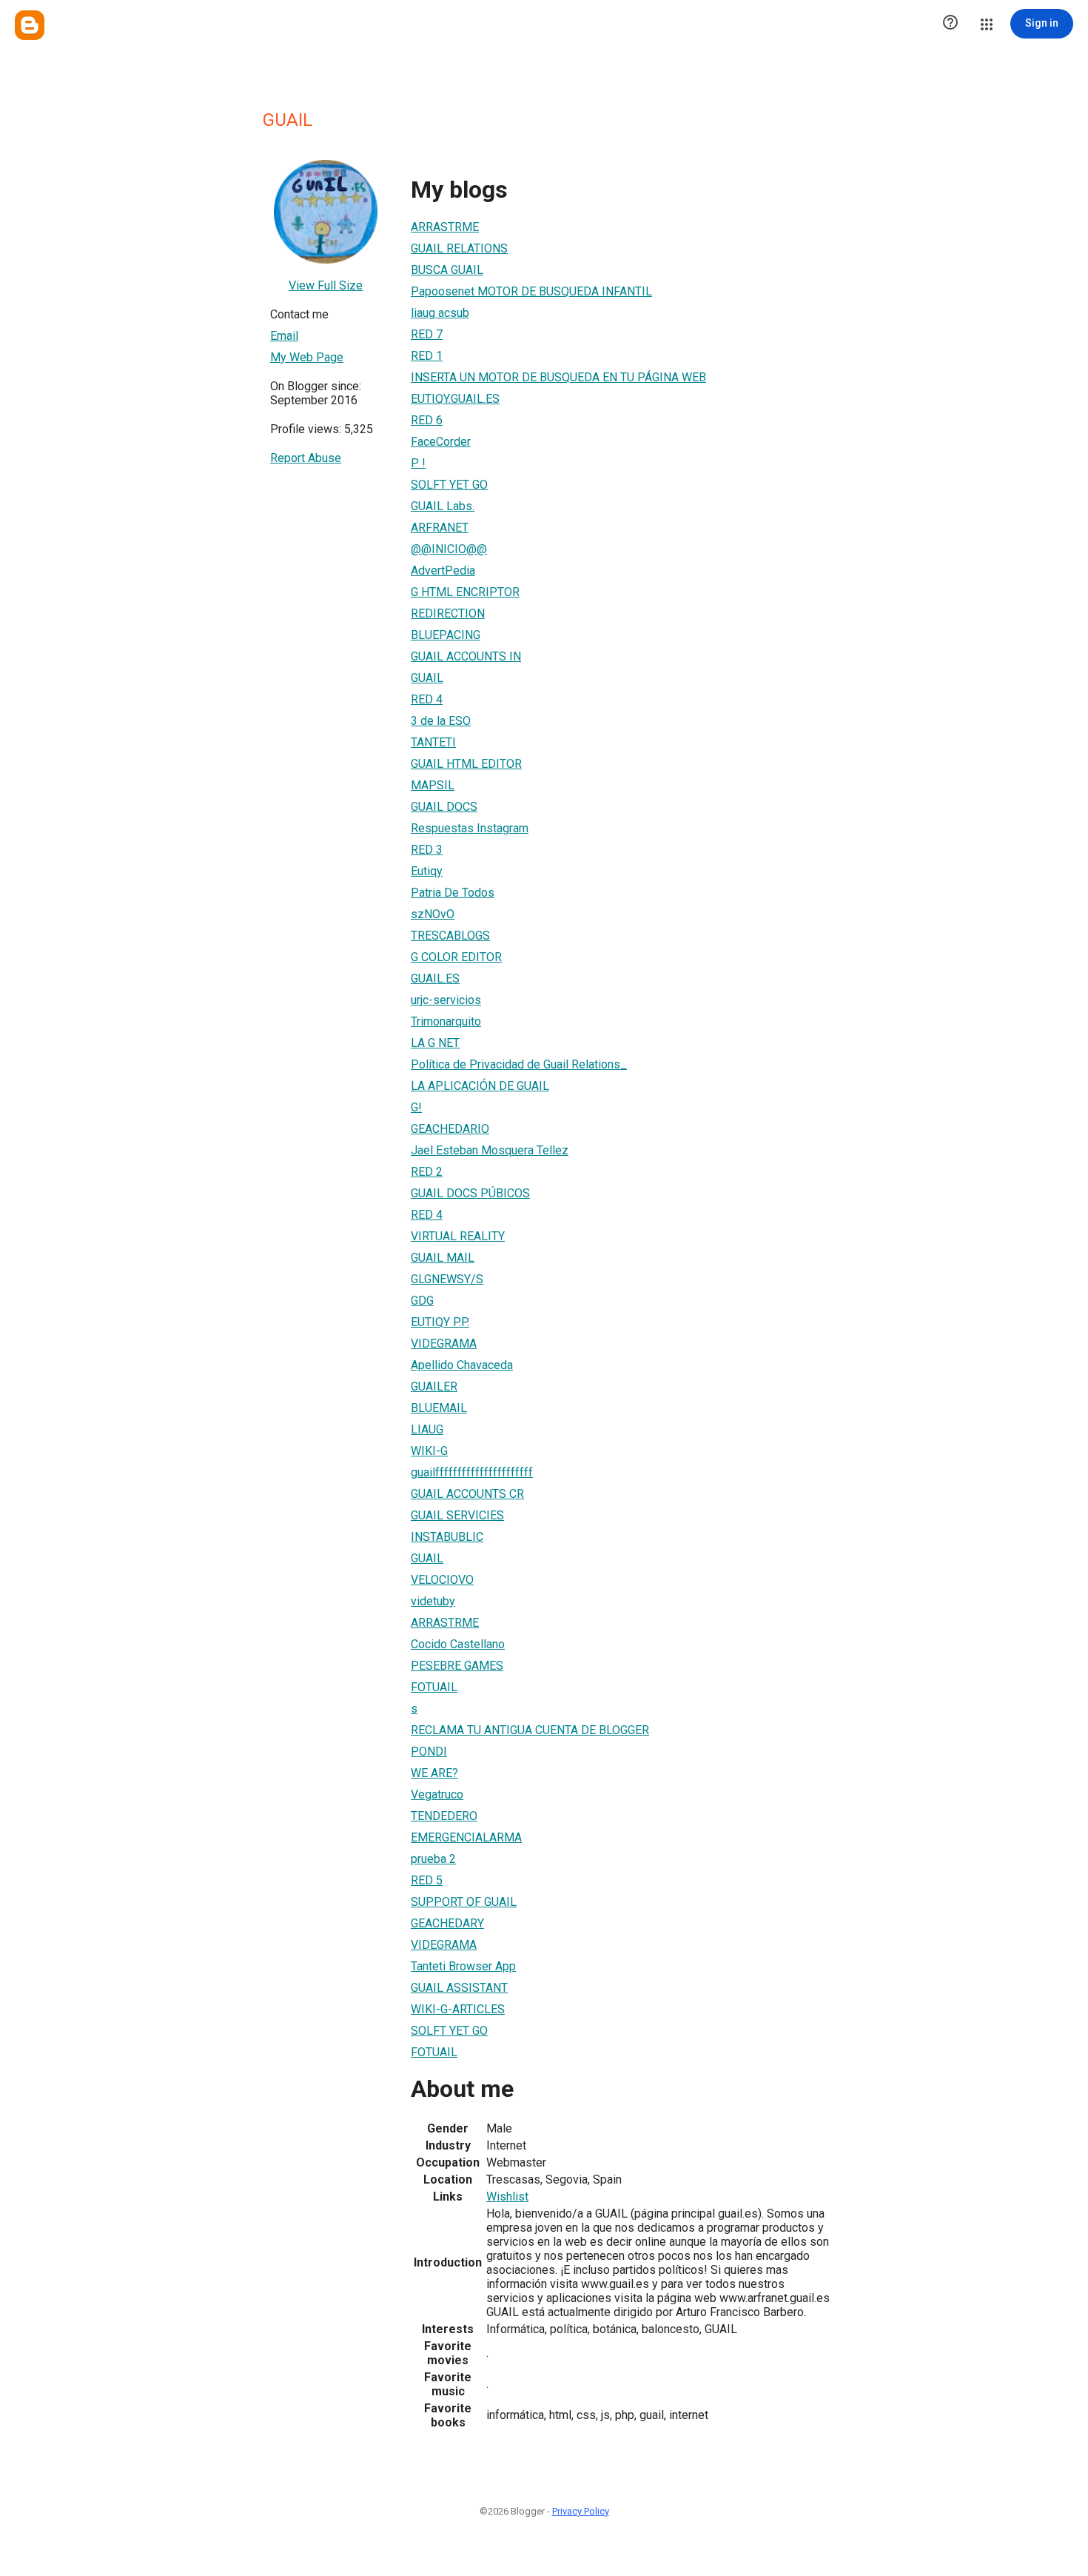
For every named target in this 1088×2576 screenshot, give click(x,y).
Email (284, 336)
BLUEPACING (446, 635)
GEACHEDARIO (450, 1129)
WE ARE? (434, 1773)
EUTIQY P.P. (440, 1322)
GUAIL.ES (435, 978)
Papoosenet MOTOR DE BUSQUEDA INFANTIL (531, 291)
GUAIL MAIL (443, 1258)
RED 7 (427, 334)
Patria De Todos (453, 893)
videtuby (433, 1601)
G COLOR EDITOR (456, 957)
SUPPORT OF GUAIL (464, 1902)
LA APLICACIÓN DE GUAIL (480, 1086)
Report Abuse (306, 458)
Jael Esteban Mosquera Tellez (490, 1150)
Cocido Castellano (458, 1644)
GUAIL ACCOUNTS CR (467, 1494)
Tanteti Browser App (463, 1966)
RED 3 (427, 850)
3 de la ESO (441, 721)
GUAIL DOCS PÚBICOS (470, 1193)
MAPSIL (433, 785)
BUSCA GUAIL (447, 270)
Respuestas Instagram (470, 828)
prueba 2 (433, 1859)
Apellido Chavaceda (462, 1365)
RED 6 (427, 420)
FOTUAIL (434, 1687)
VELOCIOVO (442, 1580)
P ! (418, 463)
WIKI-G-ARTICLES (458, 2009)
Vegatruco (437, 1794)
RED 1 (427, 356)
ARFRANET (440, 528)
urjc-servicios (446, 1000)
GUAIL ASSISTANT (459, 1988)
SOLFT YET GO (449, 485)
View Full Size (326, 285)
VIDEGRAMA (444, 1344)
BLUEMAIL (439, 1408)
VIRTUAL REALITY (458, 1236)
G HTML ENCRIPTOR (465, 592)
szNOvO (433, 914)
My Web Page (307, 357)
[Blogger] (30, 25)
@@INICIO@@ (449, 549)
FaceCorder (441, 442)
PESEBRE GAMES (457, 1666)
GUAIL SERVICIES (457, 1515)
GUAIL (427, 678)
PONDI (429, 1752)
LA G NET (435, 1043)
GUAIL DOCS (444, 807)
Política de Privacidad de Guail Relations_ (519, 1064)
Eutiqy (427, 871)
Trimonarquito (446, 1021)
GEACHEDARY (447, 1923)
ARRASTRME (445, 227)
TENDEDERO (444, 1816)
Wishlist (507, 2197)
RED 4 (427, 699)
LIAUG (427, 1429)
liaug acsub (440, 313)
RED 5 (427, 1880)
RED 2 (427, 1172)
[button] (950, 24)
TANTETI (433, 742)
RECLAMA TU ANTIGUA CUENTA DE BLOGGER (530, 1730)
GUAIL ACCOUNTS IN (466, 656)
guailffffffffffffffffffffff (472, 1472)
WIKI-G (429, 1451)
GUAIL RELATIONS (459, 248)
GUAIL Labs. (443, 506)
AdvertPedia (443, 571)
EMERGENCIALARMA (466, 1837)
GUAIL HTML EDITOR (466, 764)
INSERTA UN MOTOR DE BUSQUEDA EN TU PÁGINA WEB (558, 377)
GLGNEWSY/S (447, 1279)
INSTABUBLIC (447, 1537)
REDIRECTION (448, 613)
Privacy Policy (581, 2511)
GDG (422, 1301)
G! (416, 1107)
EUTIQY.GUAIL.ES (455, 399)
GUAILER (434, 1386)
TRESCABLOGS (450, 936)
